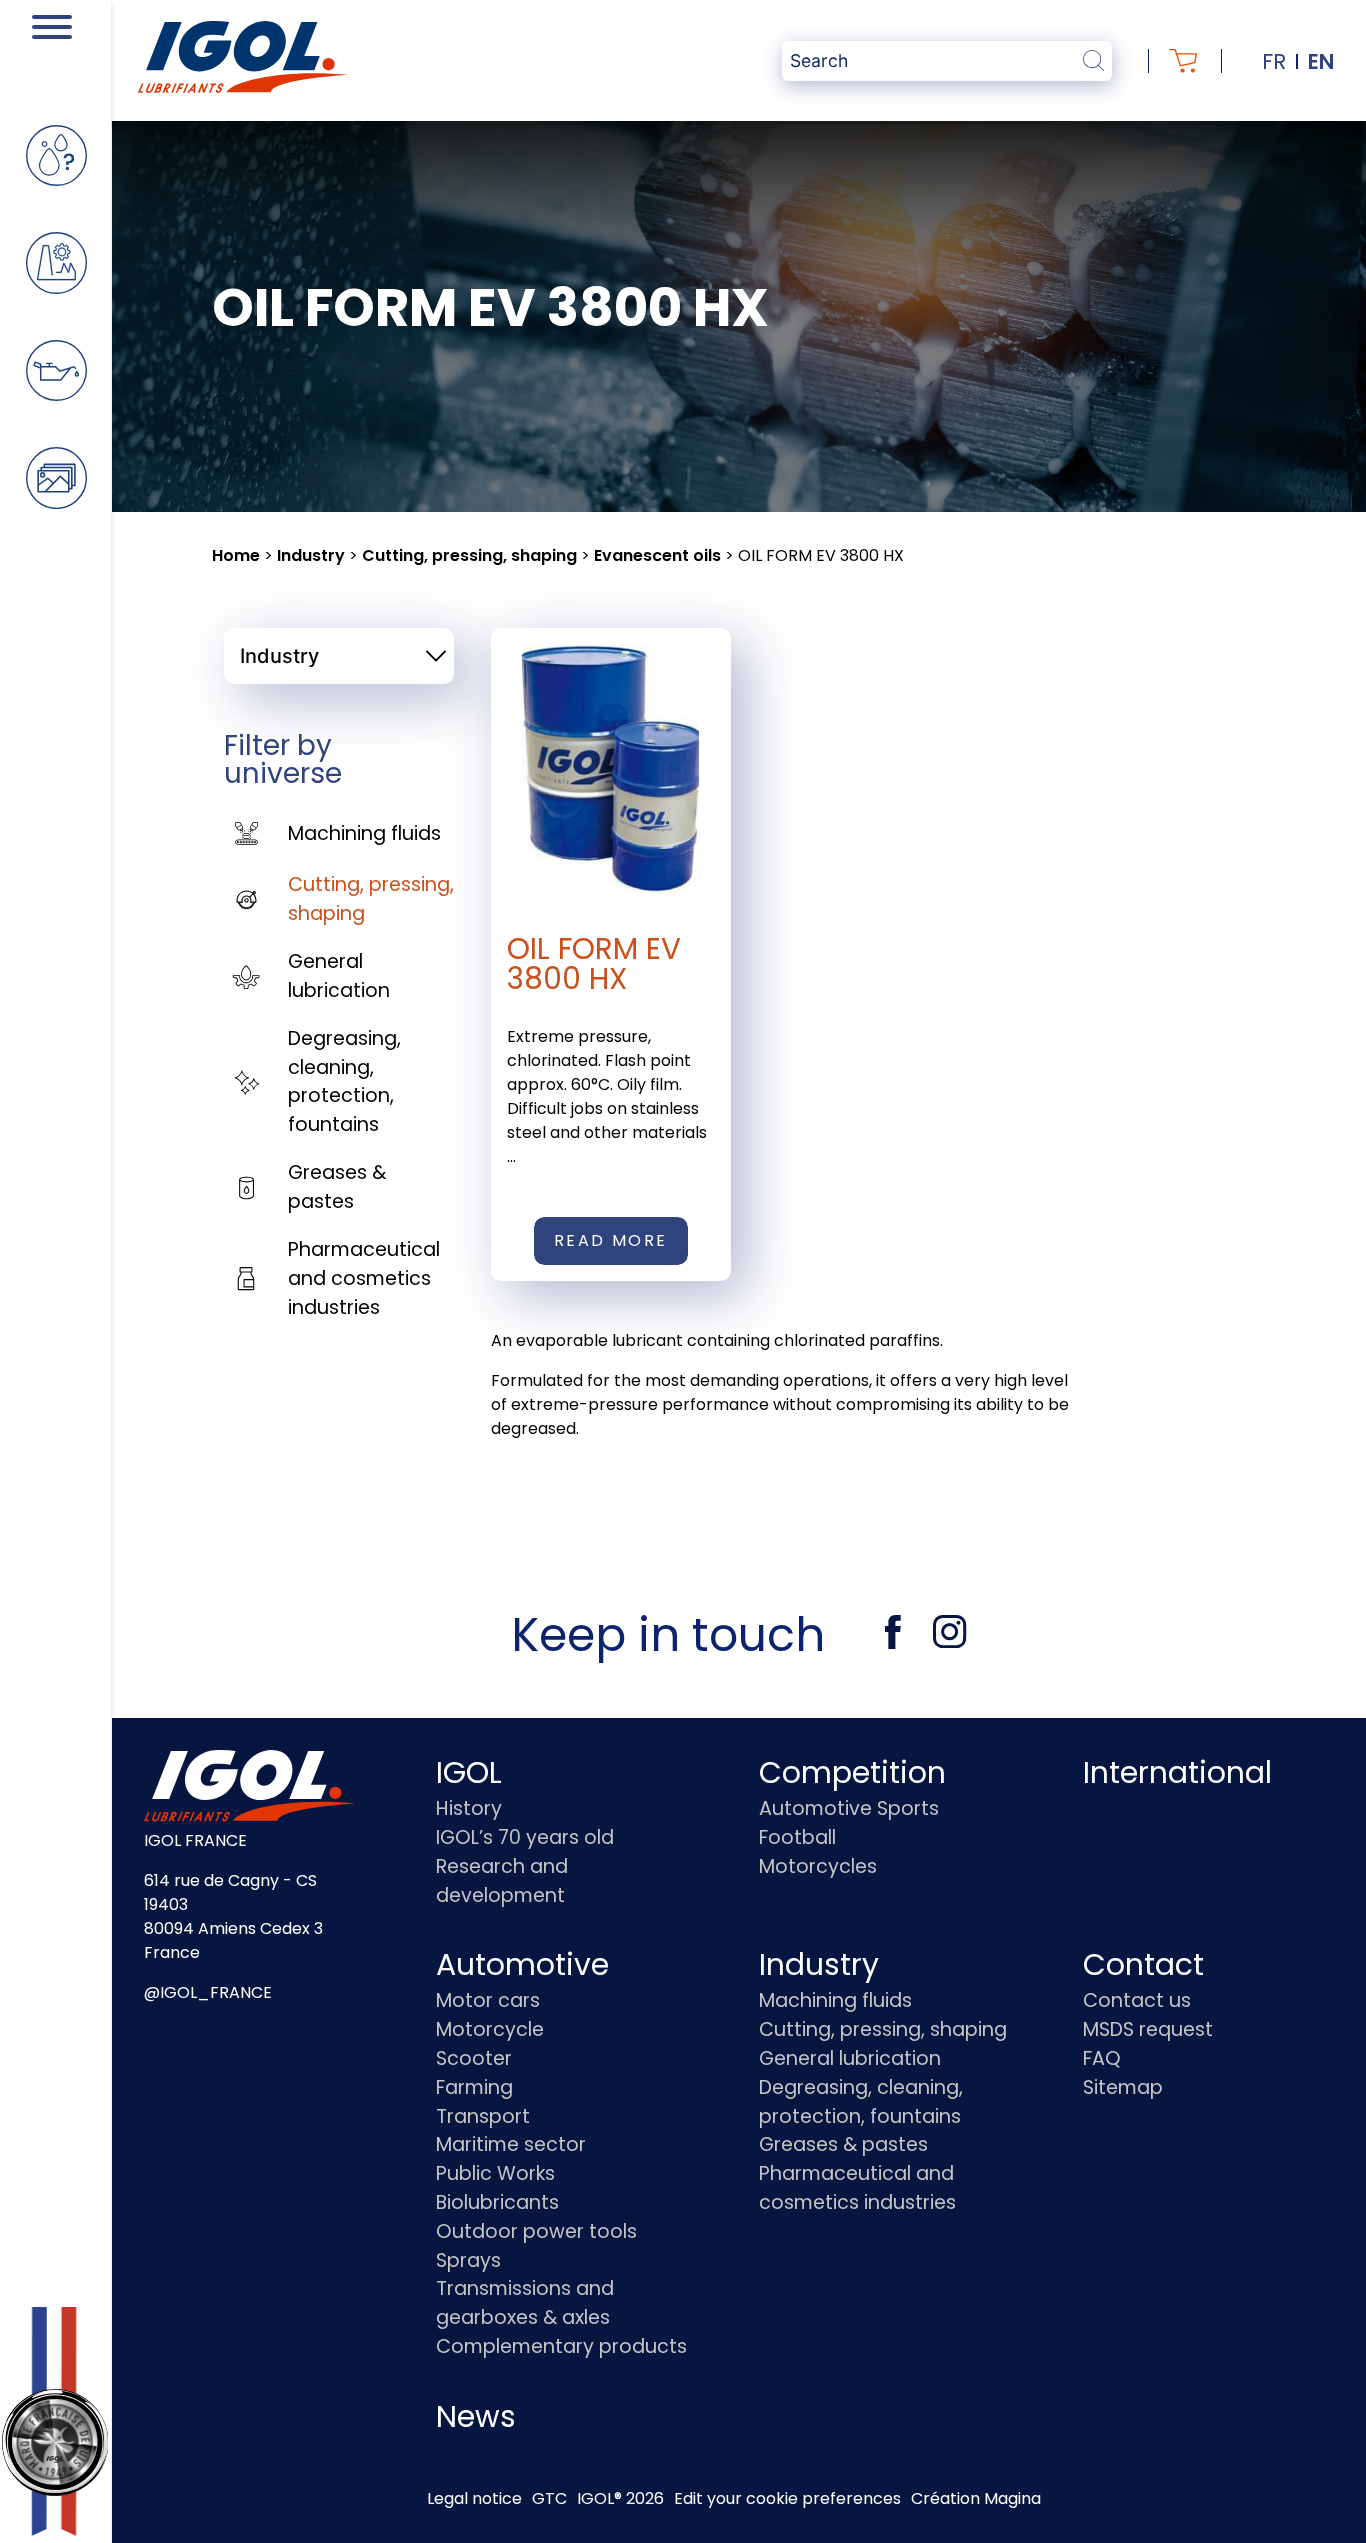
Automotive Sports (849, 1808)
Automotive (522, 1964)
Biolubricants (497, 2202)
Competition (852, 1772)
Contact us (1137, 2000)
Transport (483, 2116)
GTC (549, 2498)
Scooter (474, 2058)
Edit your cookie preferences (787, 2498)
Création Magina (976, 2498)
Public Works (495, 2173)
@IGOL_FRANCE (208, 1992)
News (476, 2416)
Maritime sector (511, 2144)
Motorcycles (818, 1866)
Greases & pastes (337, 1187)
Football (797, 1837)
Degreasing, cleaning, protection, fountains (344, 1081)
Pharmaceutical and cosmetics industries (364, 1278)
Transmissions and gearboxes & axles (525, 2303)
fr (1274, 61)
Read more (611, 1240)
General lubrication (339, 976)
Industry (311, 555)
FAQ (1102, 2058)
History (469, 1808)
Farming (474, 2087)
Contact (1143, 1964)
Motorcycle (490, 2029)
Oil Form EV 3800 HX (594, 963)
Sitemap (1123, 2087)
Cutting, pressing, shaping (469, 555)
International (1177, 1772)
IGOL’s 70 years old (525, 1837)
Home (236, 555)
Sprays (468, 2260)
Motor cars (488, 2000)
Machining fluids (364, 833)
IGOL (469, 1772)
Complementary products (561, 2346)
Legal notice (474, 2498)
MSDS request (1148, 2029)
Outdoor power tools (536, 2231)
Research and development (502, 1881)
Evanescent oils (657, 555)
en (1321, 61)
